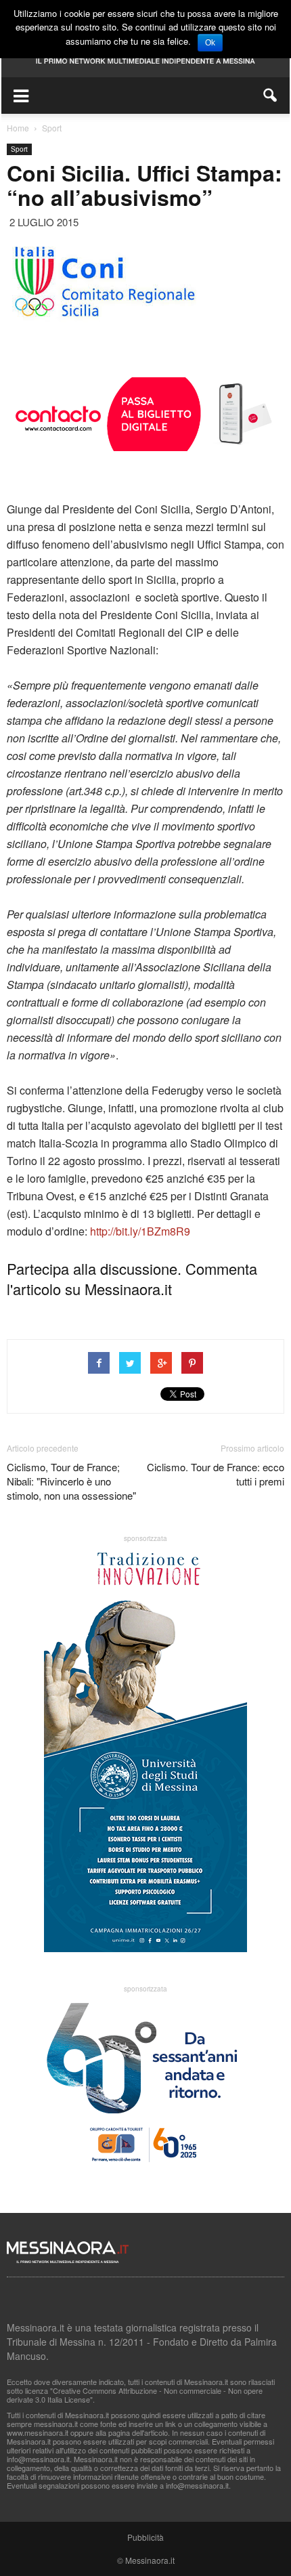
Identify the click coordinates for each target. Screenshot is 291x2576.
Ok (210, 43)
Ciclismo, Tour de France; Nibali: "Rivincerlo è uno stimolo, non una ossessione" (71, 1481)
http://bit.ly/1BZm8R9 (140, 1231)
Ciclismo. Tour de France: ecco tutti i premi (216, 1474)
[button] (271, 96)
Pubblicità (145, 2537)
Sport (19, 149)
